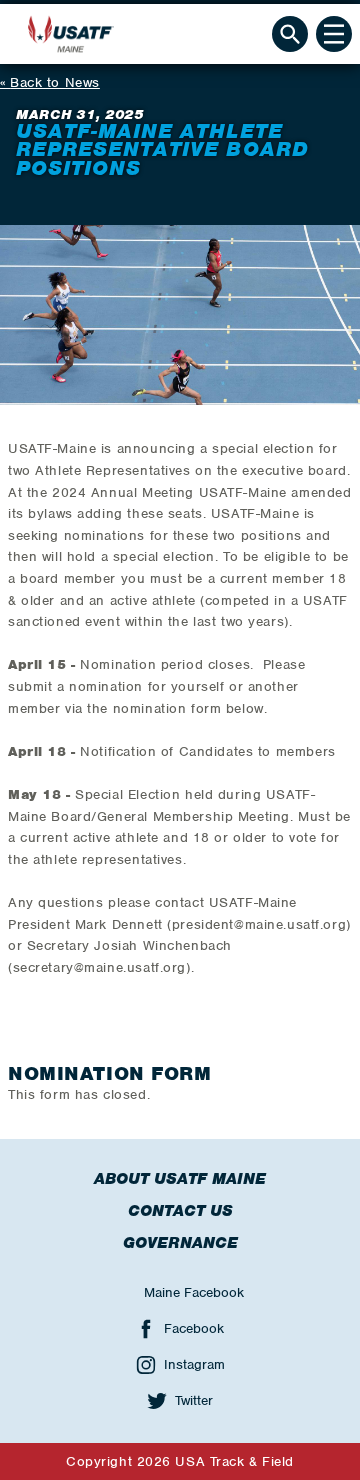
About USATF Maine (180, 1179)
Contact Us (180, 1211)
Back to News (55, 82)
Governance (180, 1243)
